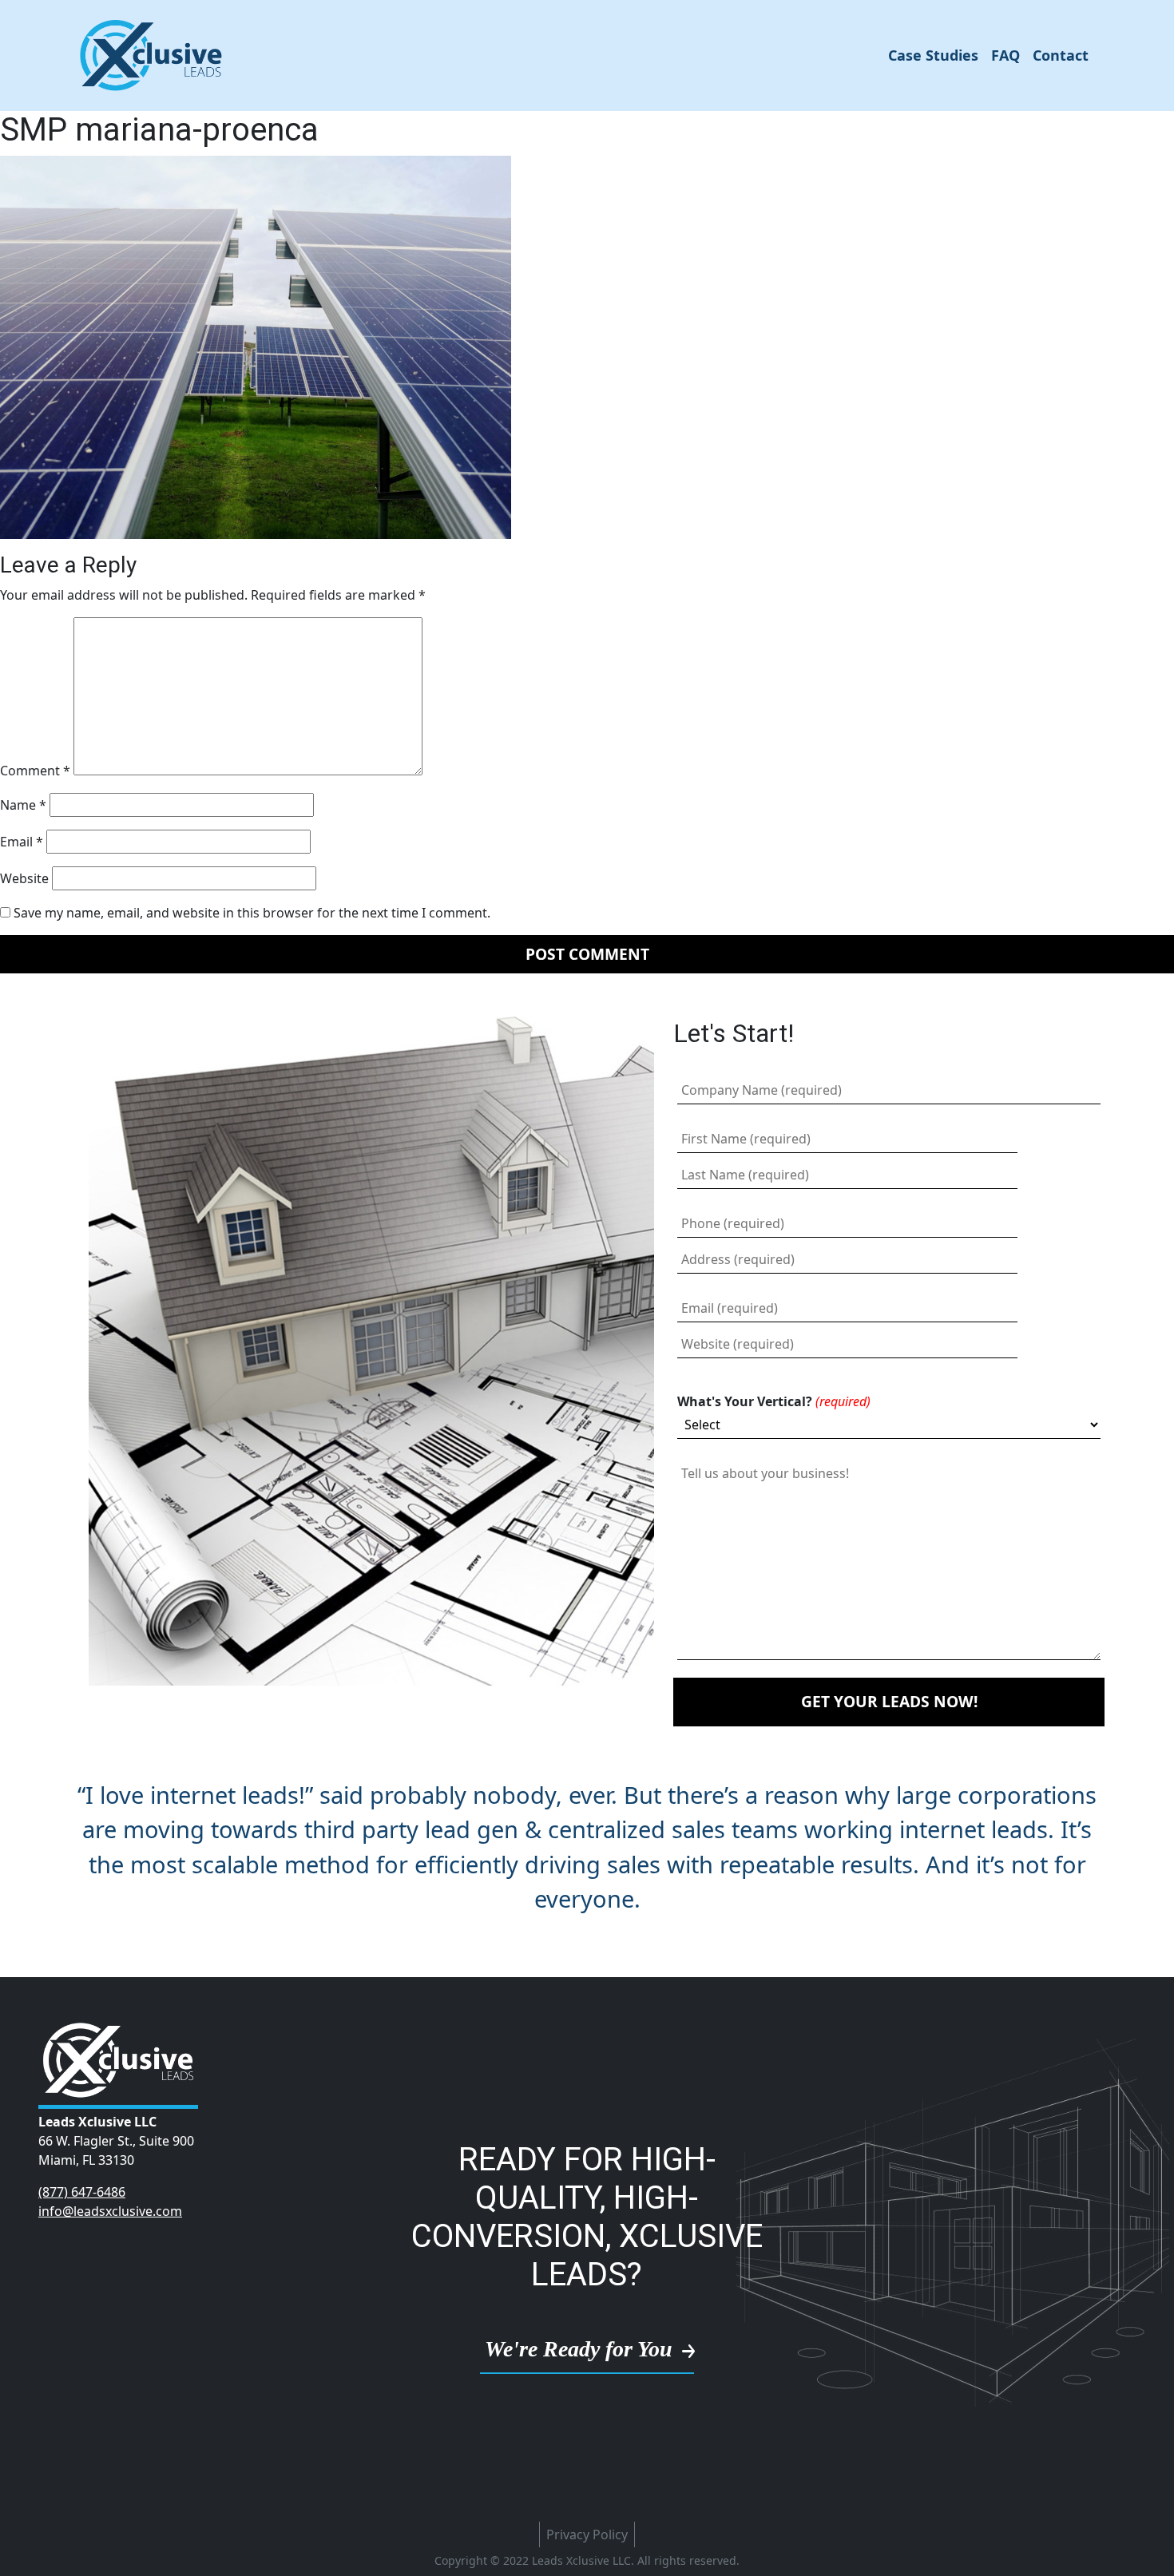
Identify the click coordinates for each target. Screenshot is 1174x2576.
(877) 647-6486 (82, 2192)
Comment (35, 771)
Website (24, 878)
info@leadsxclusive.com (110, 2211)
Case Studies (933, 55)
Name (23, 805)
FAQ (1005, 55)
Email (22, 842)
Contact (1061, 55)
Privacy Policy (587, 2534)
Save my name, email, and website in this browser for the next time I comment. (252, 913)
